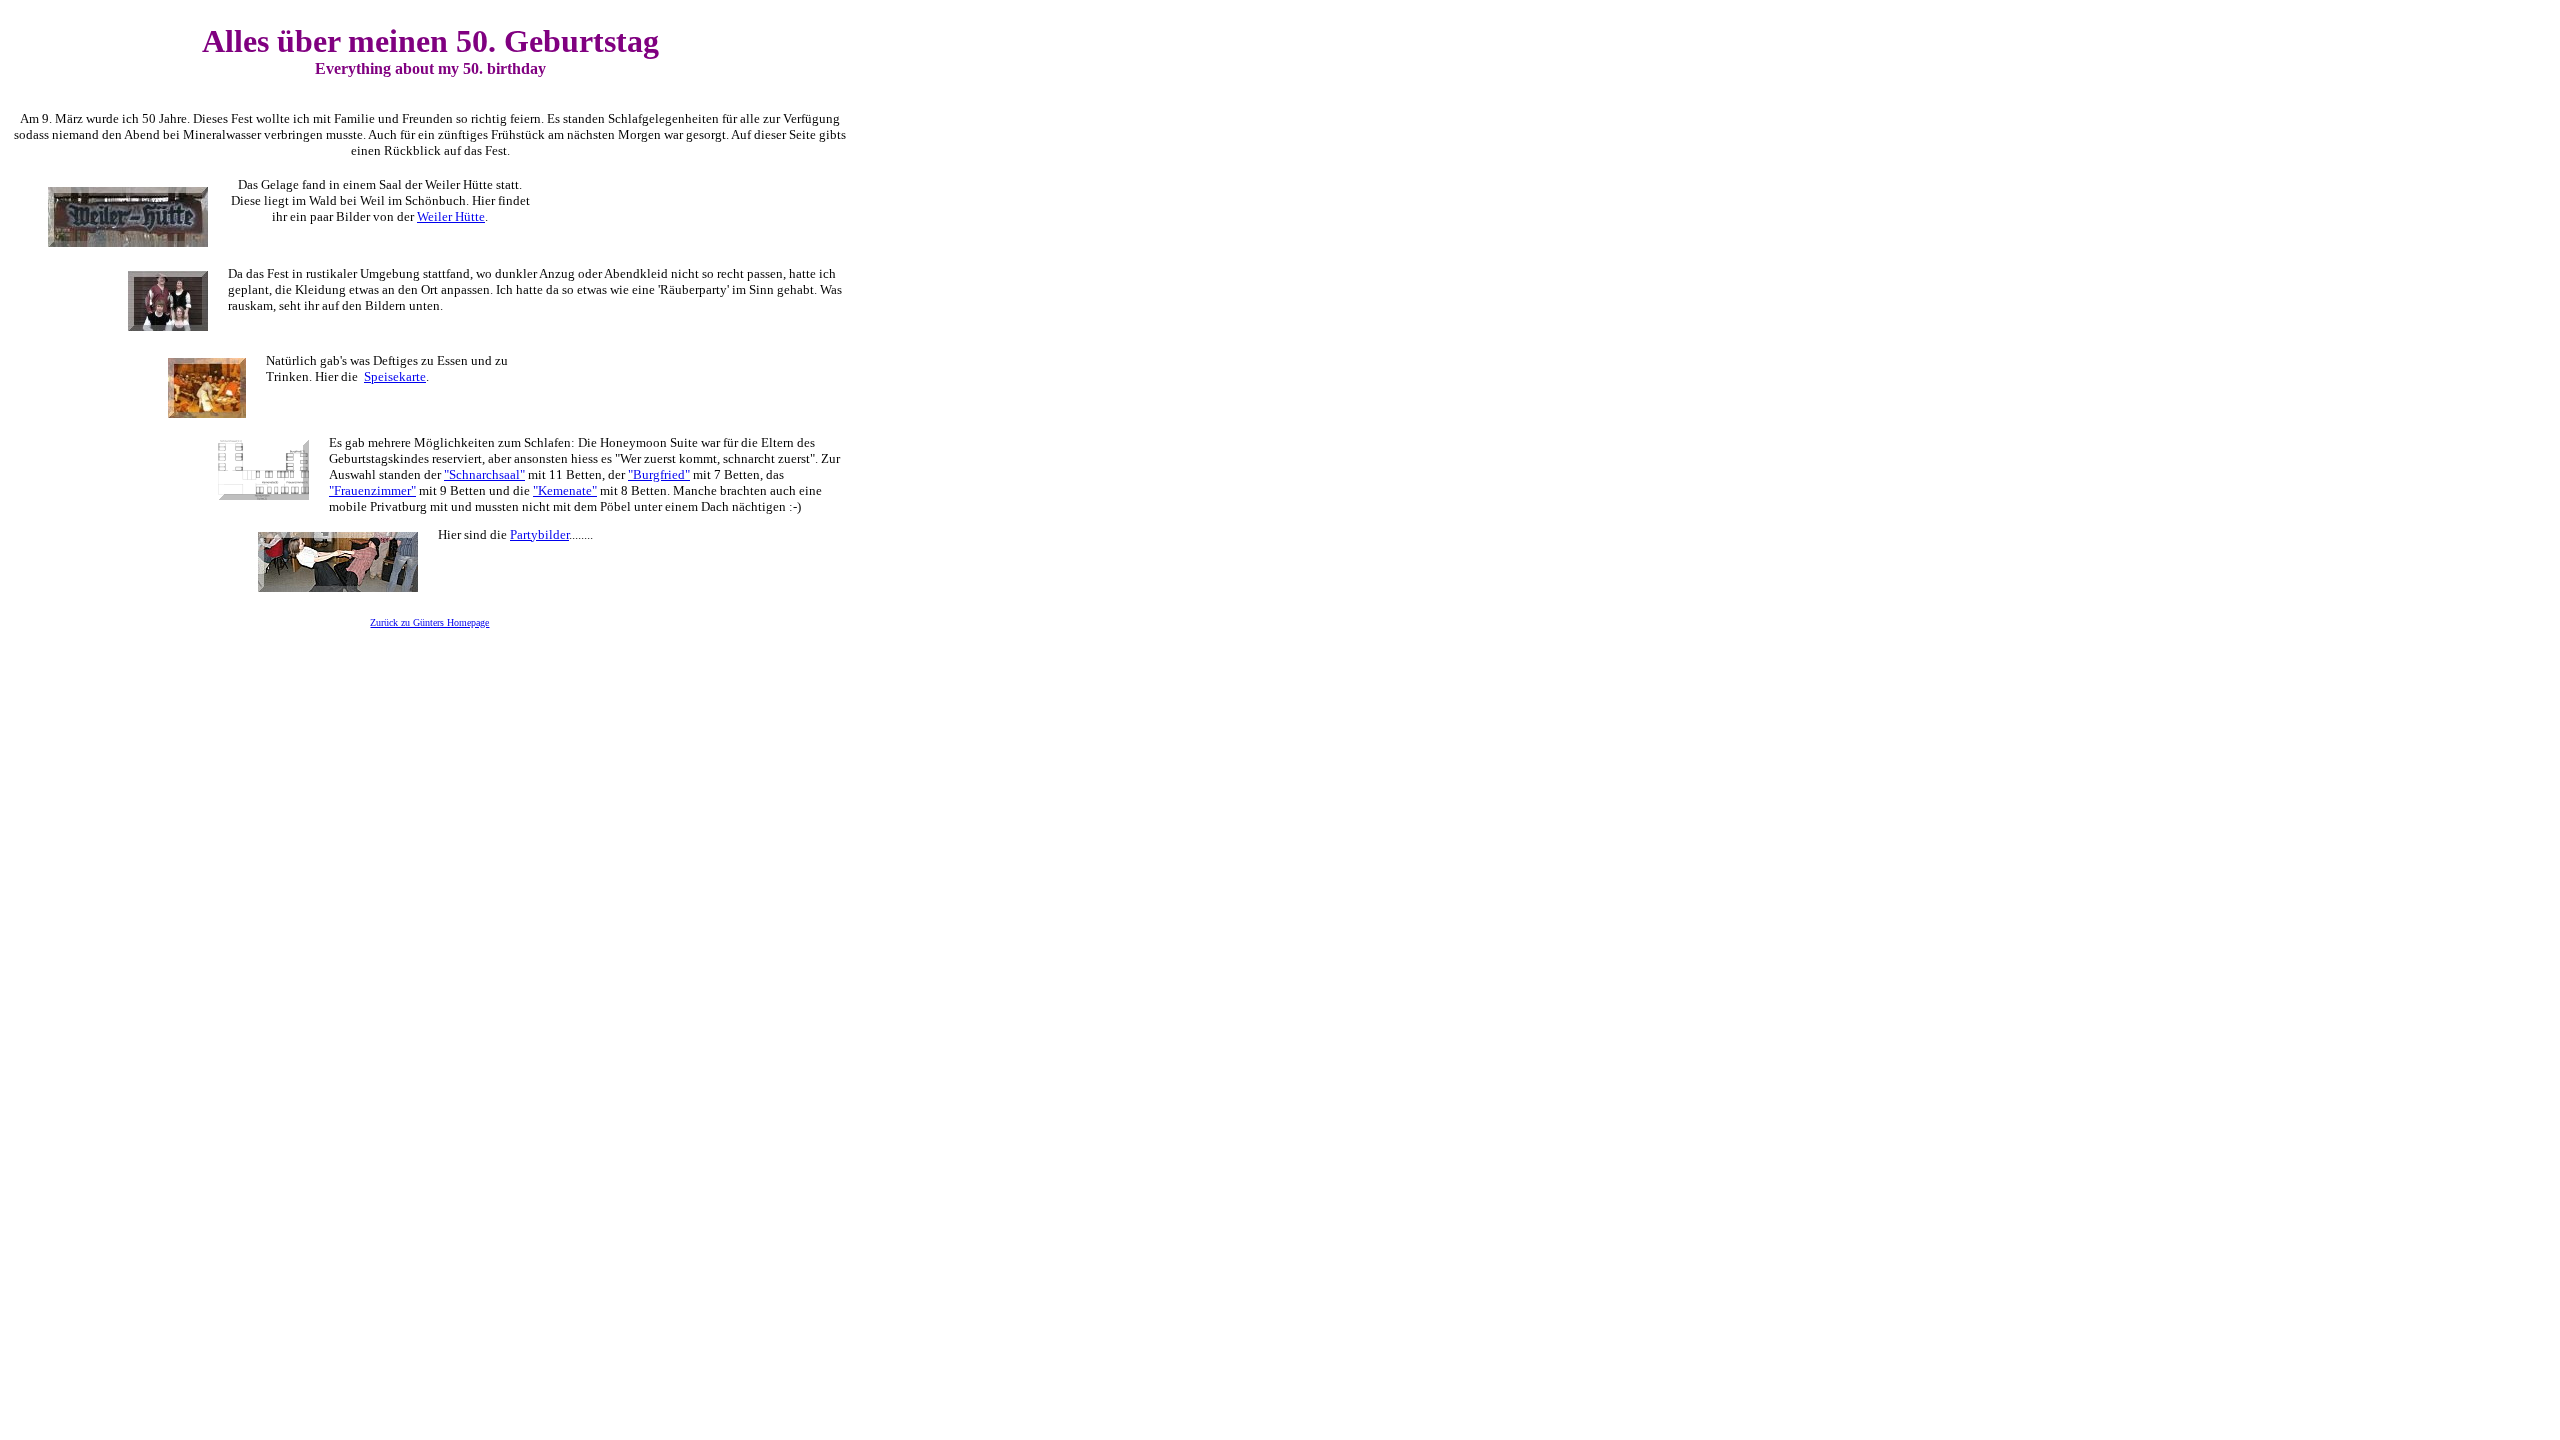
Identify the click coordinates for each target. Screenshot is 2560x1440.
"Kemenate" (565, 490)
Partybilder (539, 534)
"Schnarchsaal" (484, 474)
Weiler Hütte (451, 216)
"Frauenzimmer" (372, 490)
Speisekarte (395, 376)
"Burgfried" (659, 474)
